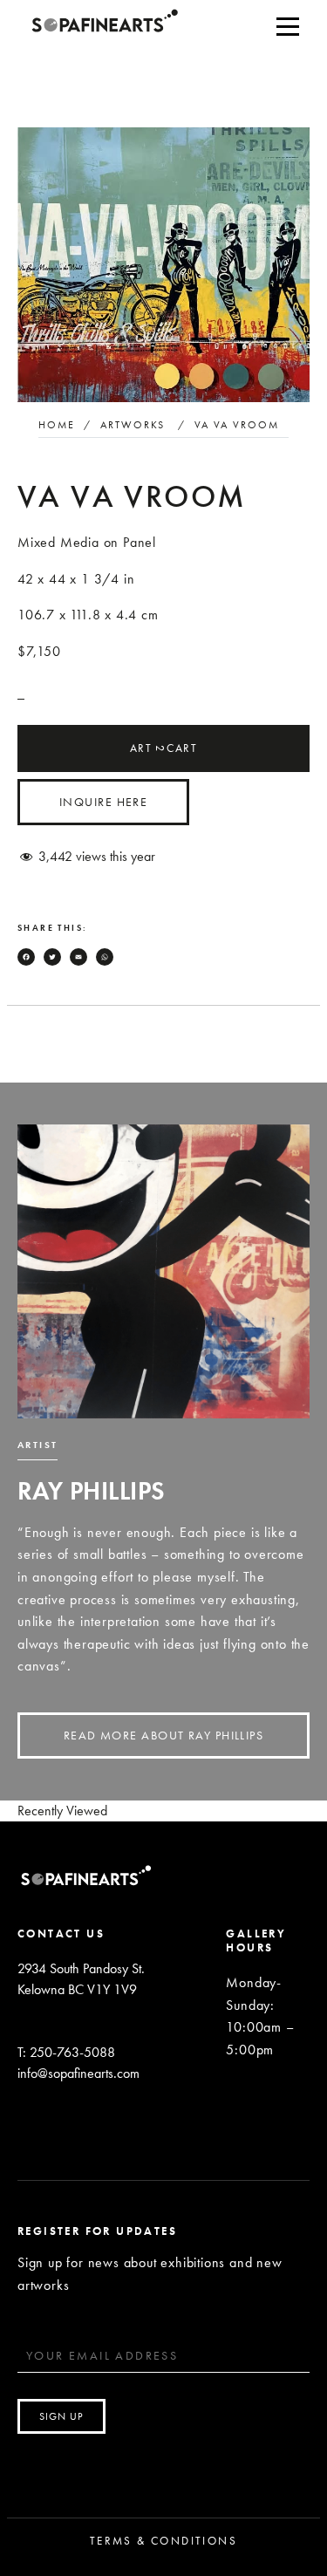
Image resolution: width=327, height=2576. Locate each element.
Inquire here (103, 802)
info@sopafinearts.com (78, 2073)
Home (57, 425)
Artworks (133, 425)
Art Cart (163, 748)
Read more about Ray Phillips (163, 1735)
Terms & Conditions (163, 2541)
